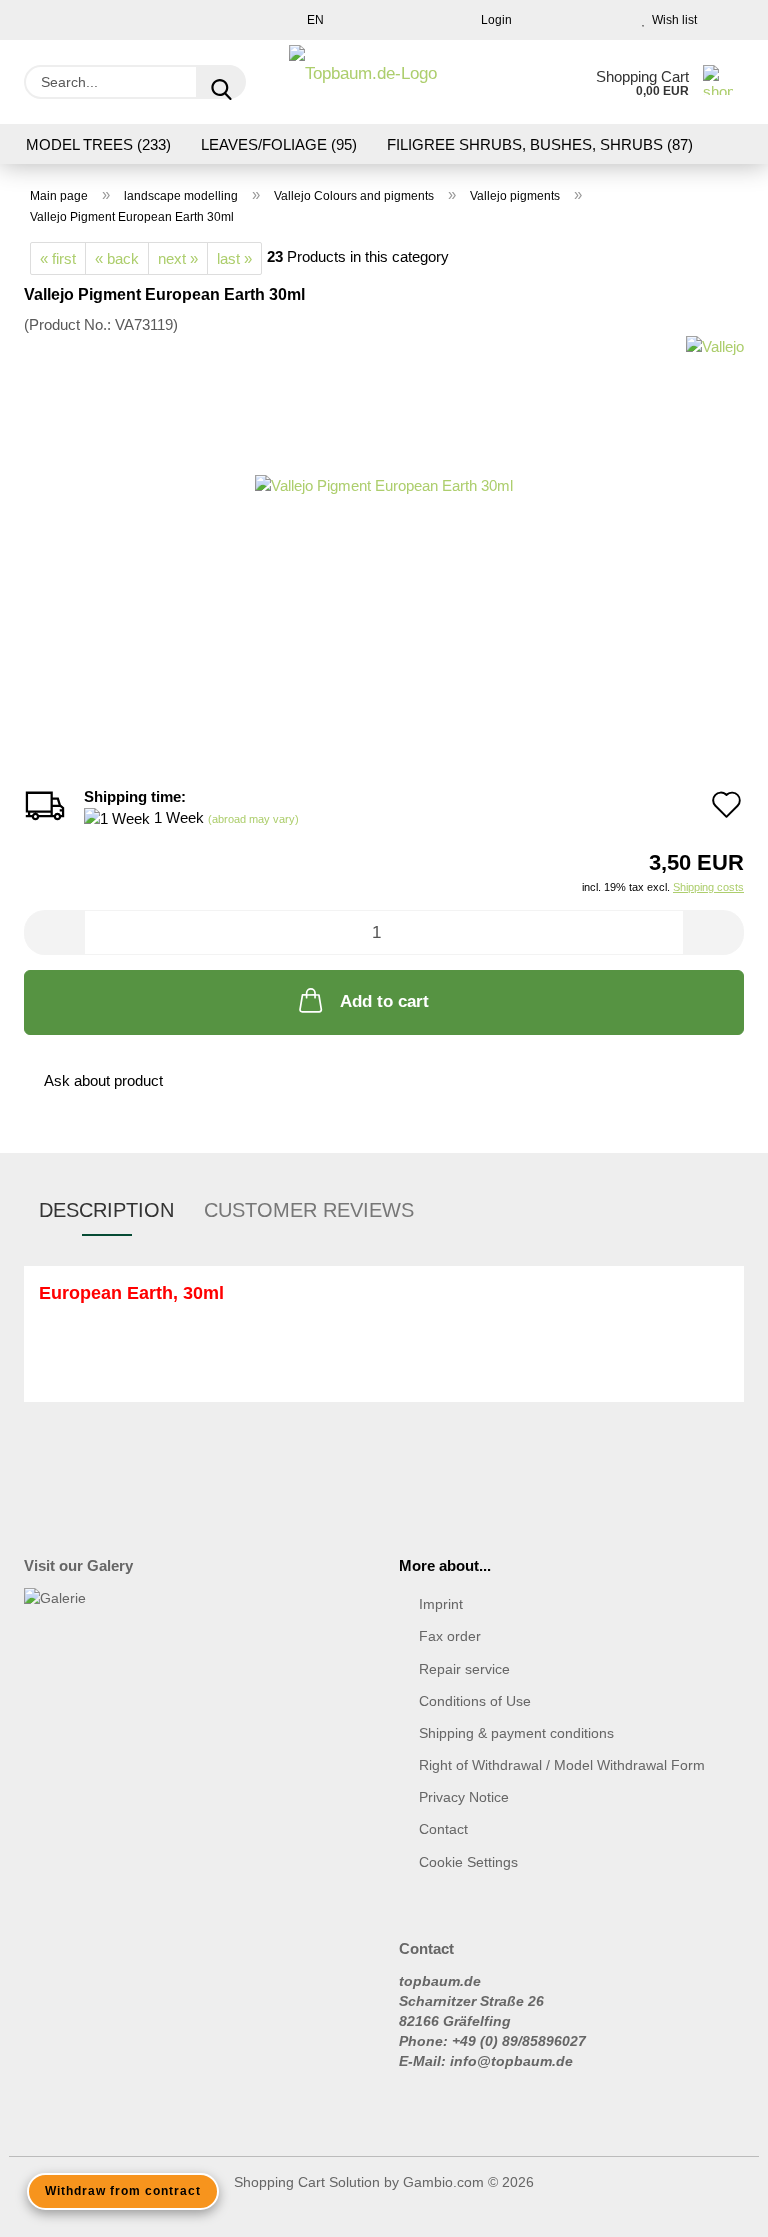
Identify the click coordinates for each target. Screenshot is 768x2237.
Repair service (464, 1669)
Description (106, 1210)
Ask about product (103, 1080)
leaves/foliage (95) (279, 144)
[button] (54, 932)
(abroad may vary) (253, 819)
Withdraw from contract (123, 2191)
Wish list (671, 20)
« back (117, 258)
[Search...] (221, 82)
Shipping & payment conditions (516, 1733)
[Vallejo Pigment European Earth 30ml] (384, 484)
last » (234, 258)
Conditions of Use (475, 1701)
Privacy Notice (464, 1797)
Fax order (450, 1636)
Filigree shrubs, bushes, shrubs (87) (540, 144)
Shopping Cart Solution (307, 2182)
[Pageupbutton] (713, 2207)
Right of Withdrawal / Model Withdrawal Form (562, 1765)
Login (493, 20)
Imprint (441, 1604)
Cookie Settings (468, 1862)
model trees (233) (98, 144)
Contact (443, 1829)
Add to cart (384, 1001)
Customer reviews (309, 1210)
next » (178, 258)
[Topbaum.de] (363, 82)
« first (58, 258)
